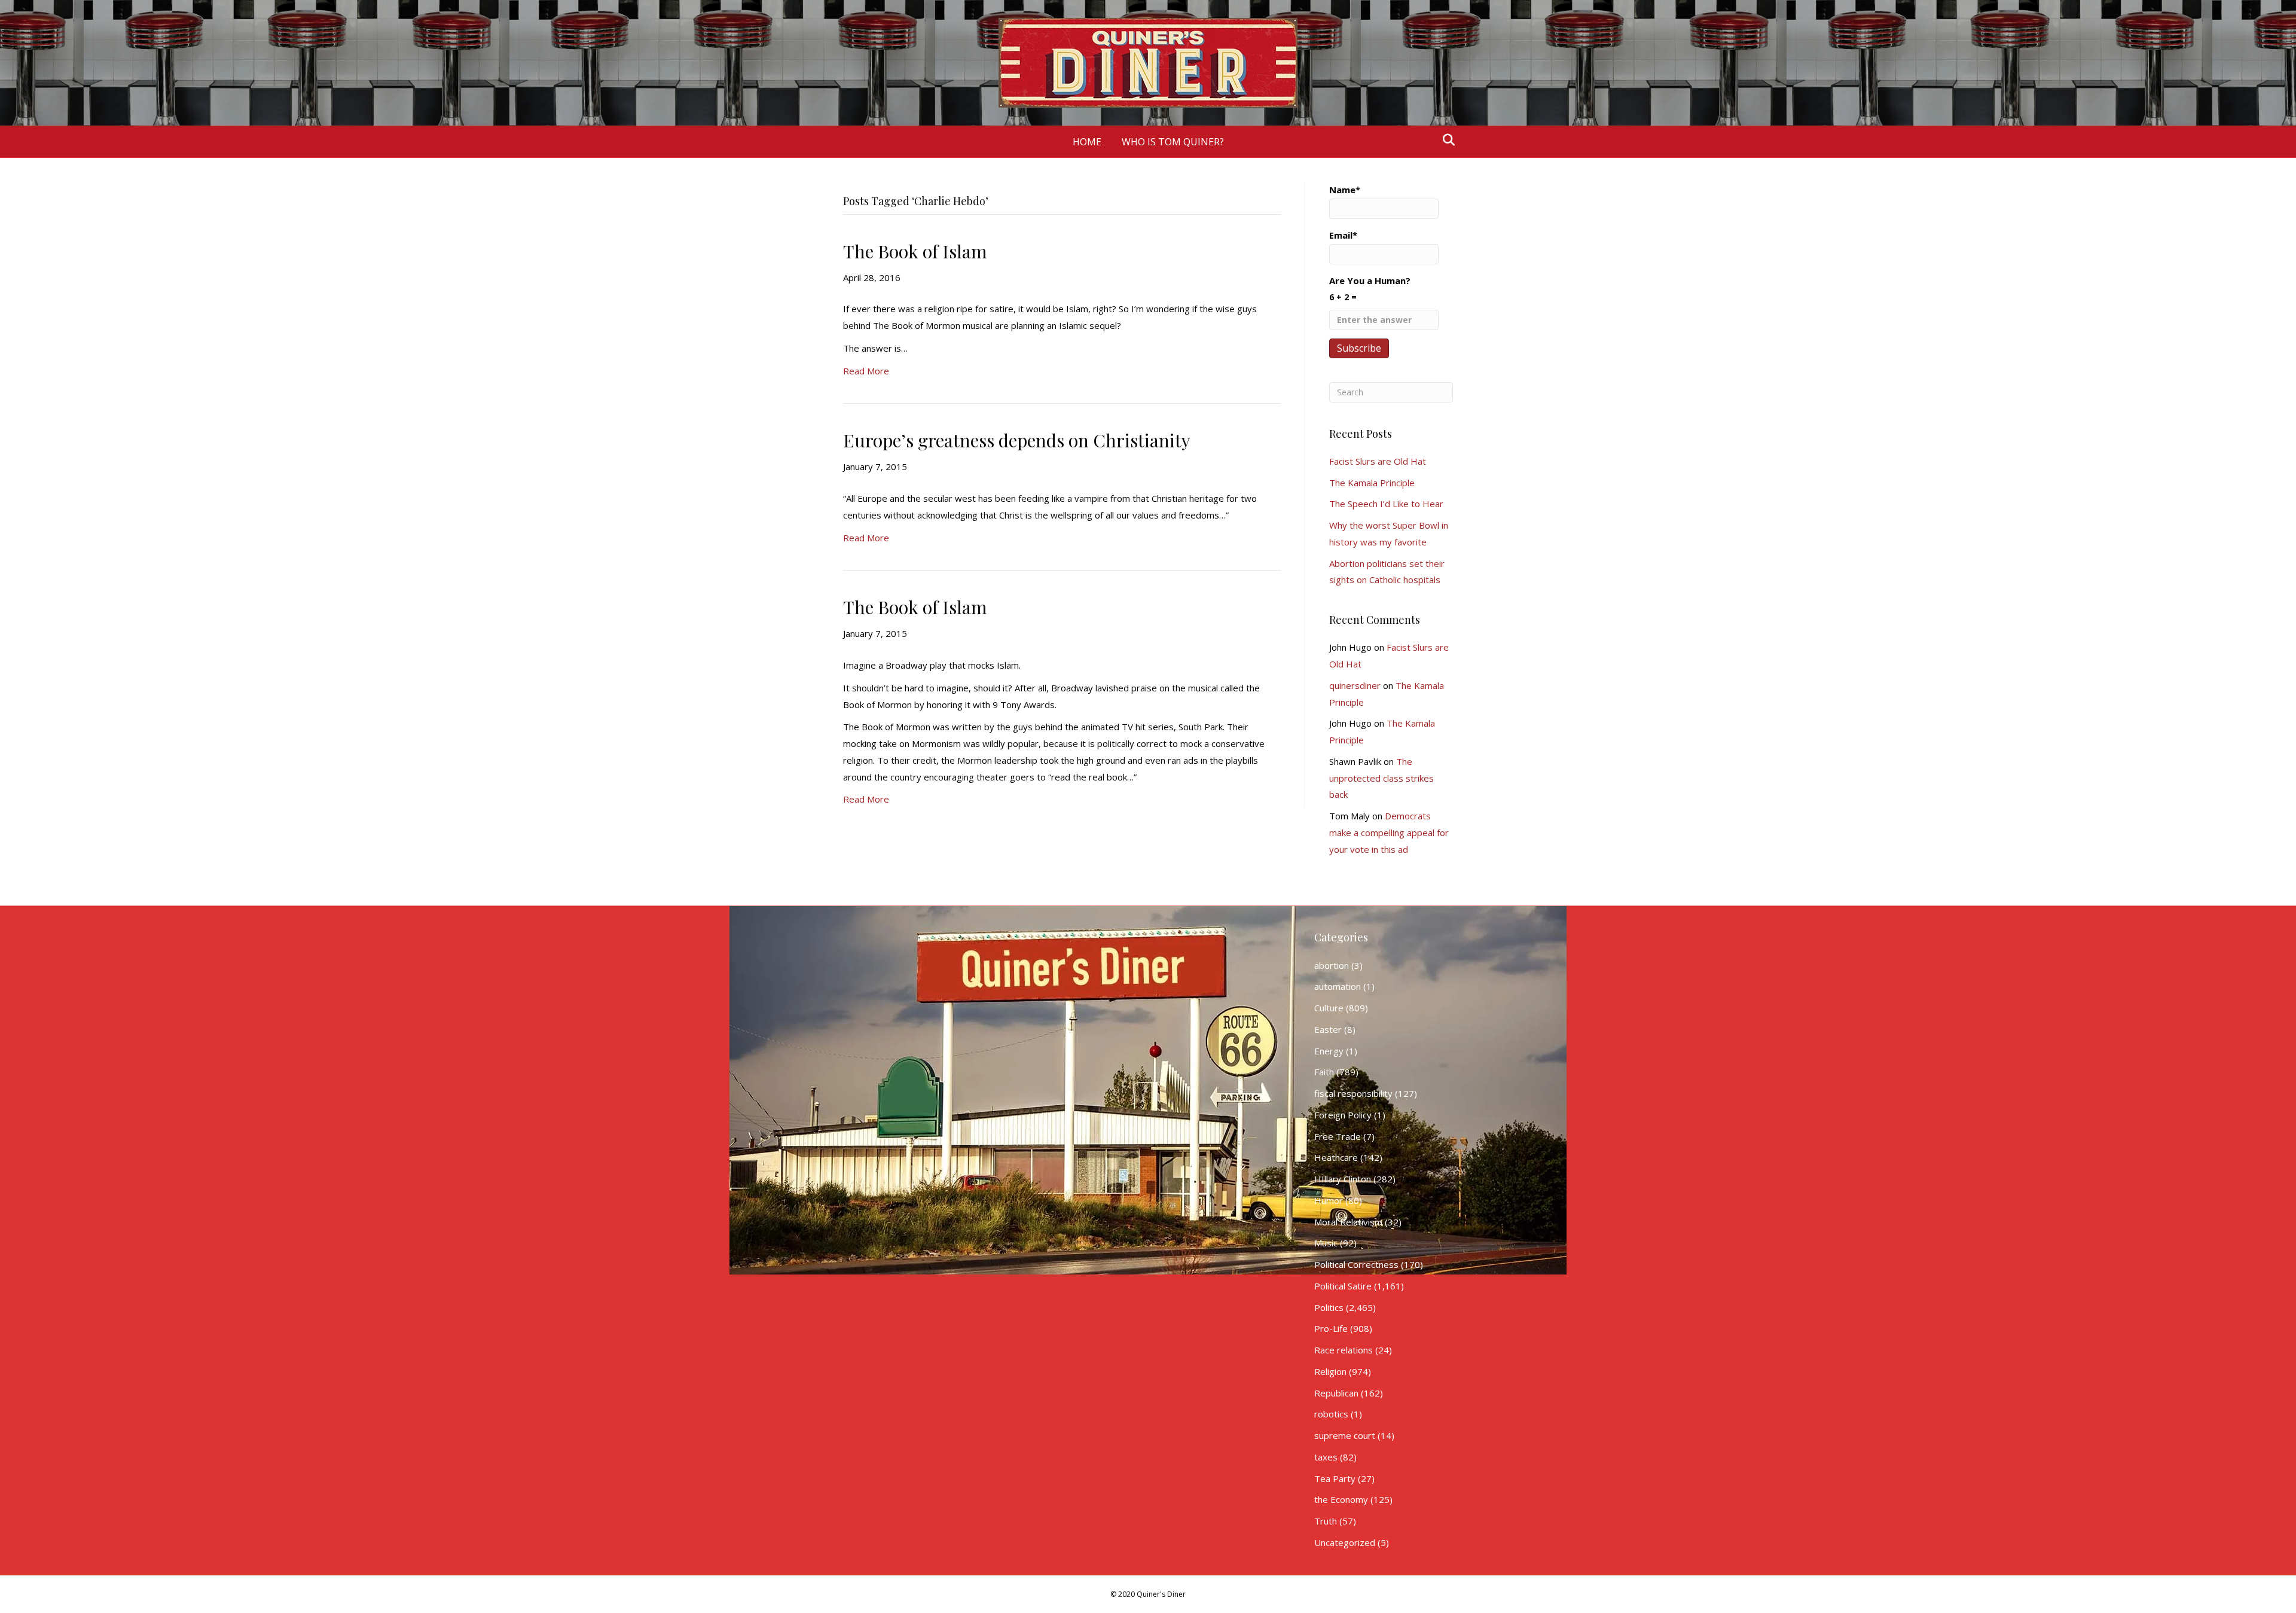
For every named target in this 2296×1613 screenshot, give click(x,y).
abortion (1332, 965)
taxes (1326, 1457)
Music (1326, 1243)
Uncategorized (1345, 1542)
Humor (1329, 1200)
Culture (1329, 1008)
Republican (1336, 1393)
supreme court (1345, 1435)
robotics (1331, 1414)
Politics (1329, 1307)
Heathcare (1336, 1157)
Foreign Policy (1343, 1115)
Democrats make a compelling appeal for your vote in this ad (1389, 833)
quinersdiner (1355, 685)
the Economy (1341, 1499)
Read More (866, 371)
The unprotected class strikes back (1381, 778)
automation (1338, 986)
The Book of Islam (915, 251)
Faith (1324, 1072)
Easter (1328, 1029)
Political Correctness (1356, 1264)
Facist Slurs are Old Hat (1378, 461)
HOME (1087, 142)
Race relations (1344, 1350)
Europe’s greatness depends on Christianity (1017, 440)
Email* (1343, 235)
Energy (1329, 1051)
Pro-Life (1331, 1328)
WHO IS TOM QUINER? (1173, 142)
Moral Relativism (1348, 1222)
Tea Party (1335, 1478)
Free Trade (1338, 1136)
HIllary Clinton (1343, 1179)
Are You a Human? (1370, 289)
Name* (1345, 190)
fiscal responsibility (1353, 1093)
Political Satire (1343, 1286)
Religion (1330, 1371)
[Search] (1445, 140)
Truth (1326, 1521)
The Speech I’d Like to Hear (1386, 504)
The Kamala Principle (1372, 483)
